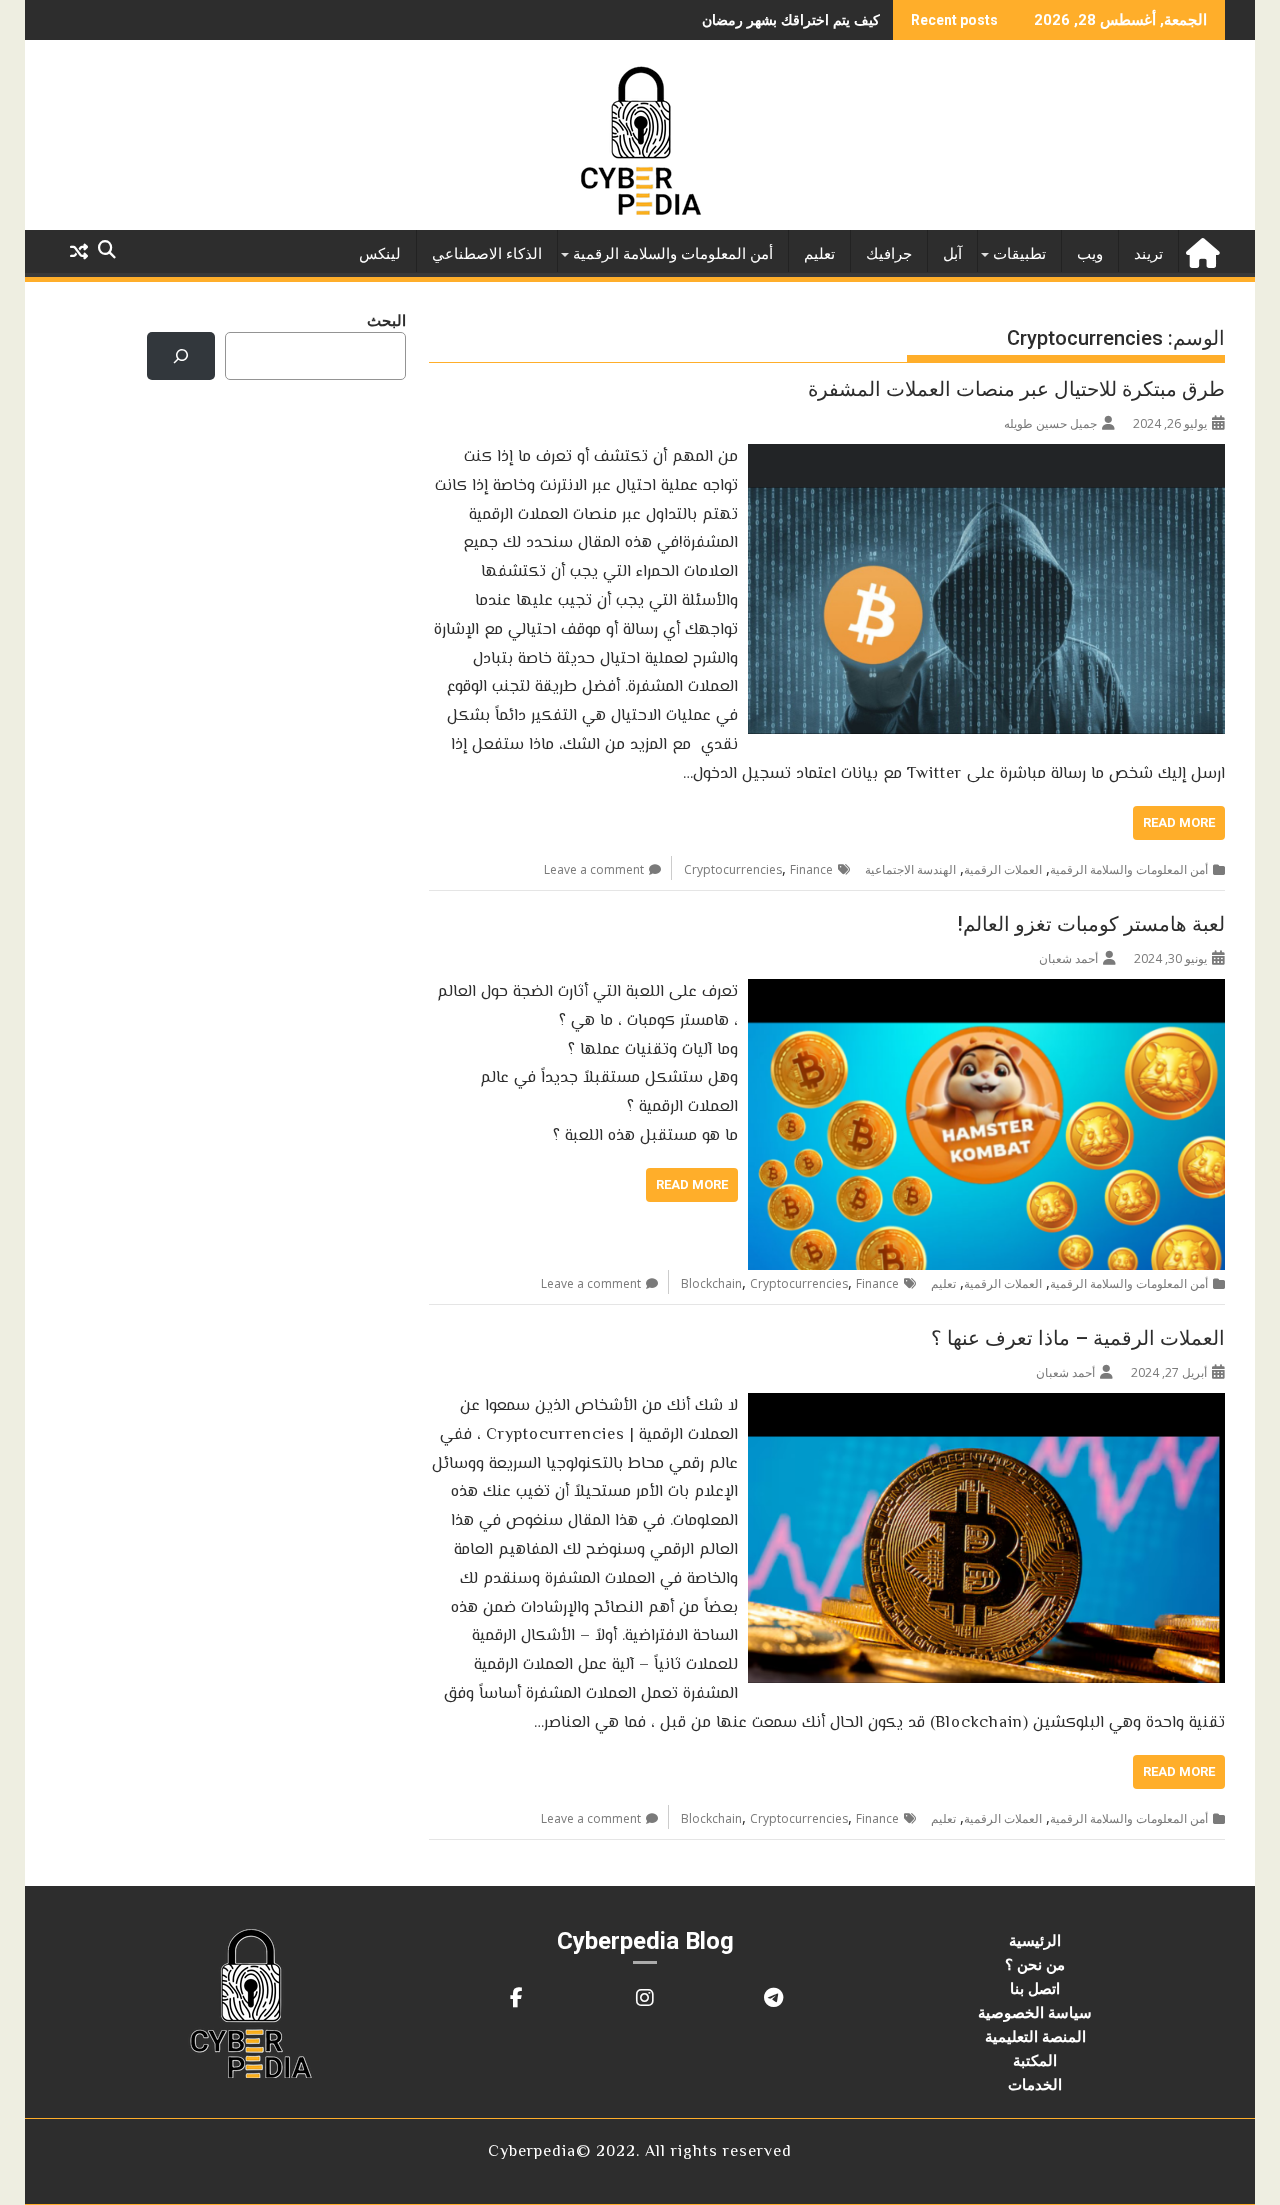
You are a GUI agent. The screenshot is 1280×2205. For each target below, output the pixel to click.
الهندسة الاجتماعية (910, 869)
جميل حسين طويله (1050, 423)
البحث (386, 320)
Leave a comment (594, 869)
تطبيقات (1019, 254)
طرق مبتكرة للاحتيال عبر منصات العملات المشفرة (1016, 389)
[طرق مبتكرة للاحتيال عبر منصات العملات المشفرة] (986, 456)
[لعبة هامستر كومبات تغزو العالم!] (986, 991)
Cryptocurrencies (733, 869)
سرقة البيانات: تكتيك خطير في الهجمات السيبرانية (734, 19)
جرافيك (889, 254)
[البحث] (181, 356)
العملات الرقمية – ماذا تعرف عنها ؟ (1078, 1338)
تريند (1148, 254)
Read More (1179, 822)
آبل (952, 254)
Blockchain (711, 1283)
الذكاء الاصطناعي (487, 254)
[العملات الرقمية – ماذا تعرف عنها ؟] (986, 1405)
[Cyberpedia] (1205, 250)
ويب (1090, 254)
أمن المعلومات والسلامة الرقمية (673, 254)
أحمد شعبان (1068, 958)
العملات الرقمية (1003, 869)
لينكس (380, 254)
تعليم (819, 254)
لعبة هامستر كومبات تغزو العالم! (1091, 924)
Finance (811, 869)
